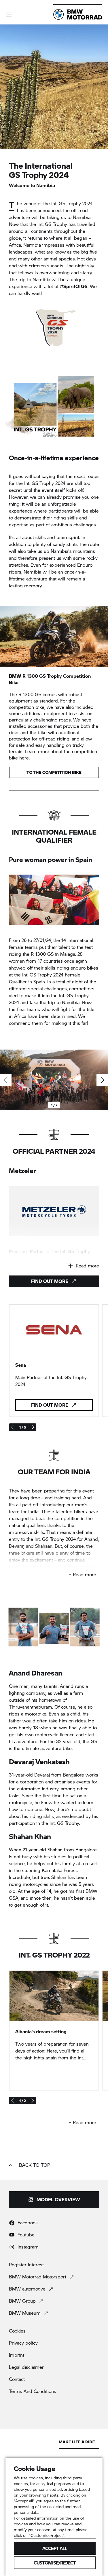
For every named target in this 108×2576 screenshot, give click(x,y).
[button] (9, 14)
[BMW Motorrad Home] (78, 14)
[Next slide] (102, 1080)
